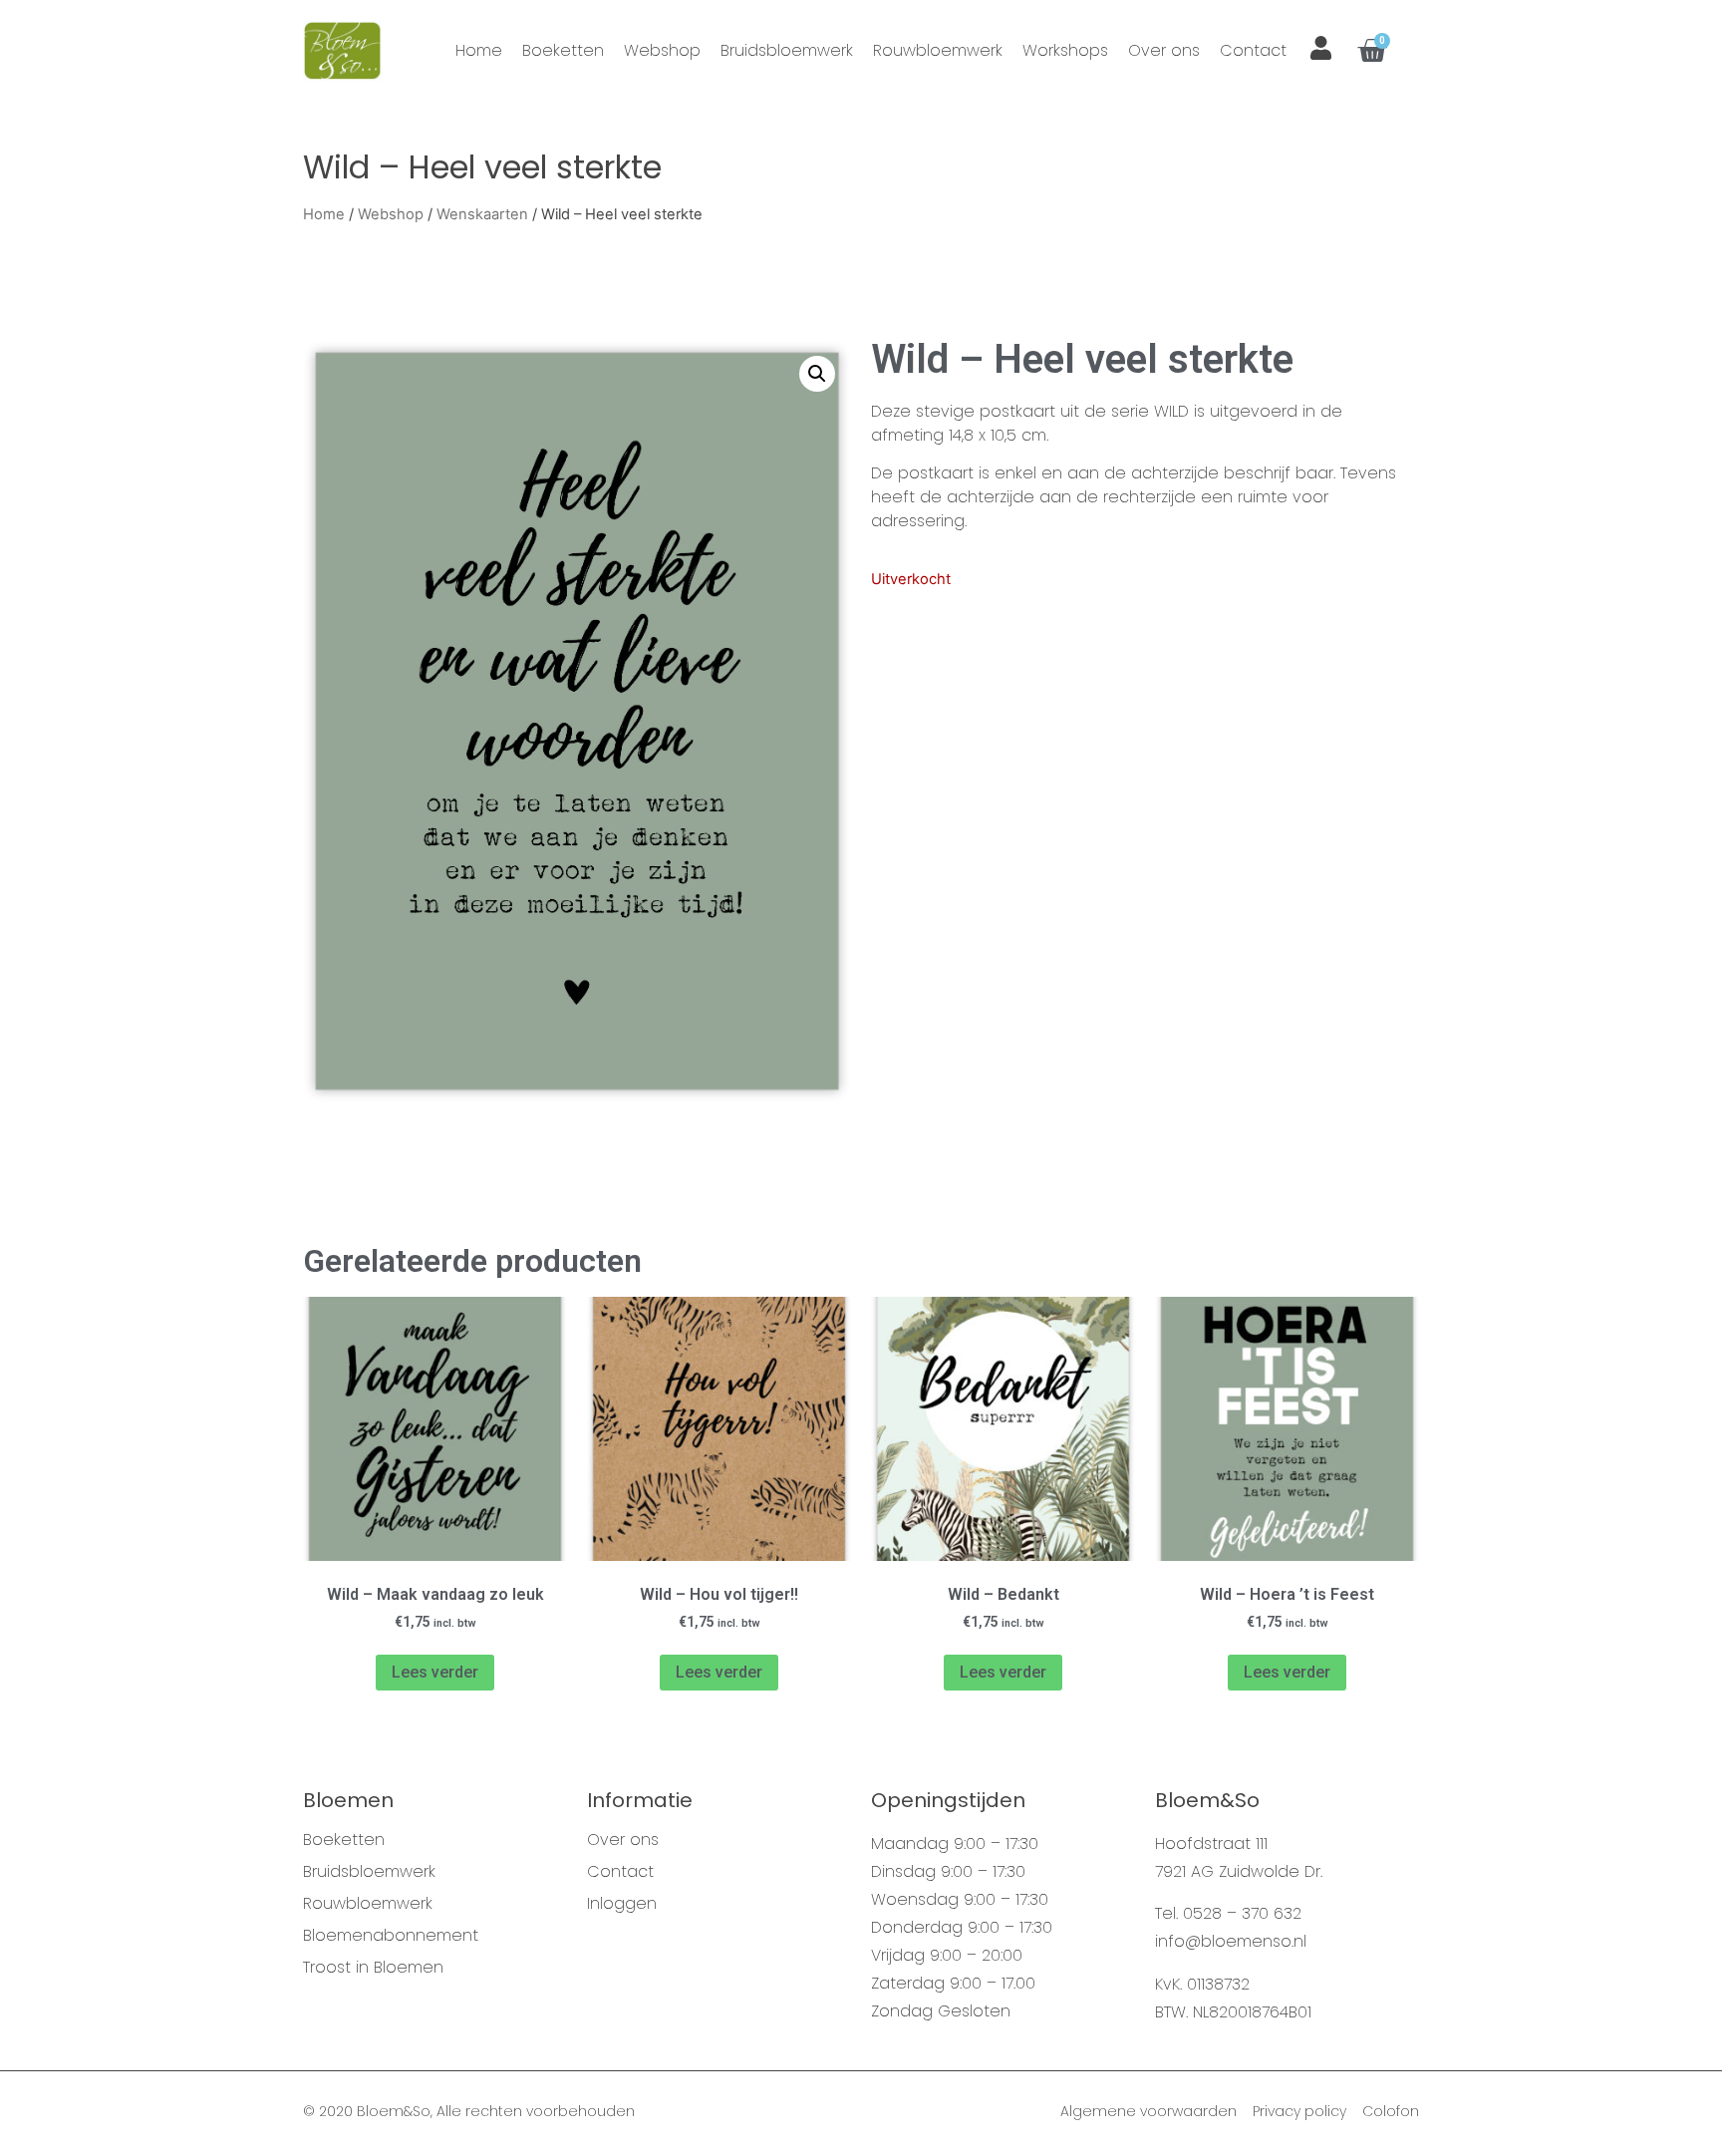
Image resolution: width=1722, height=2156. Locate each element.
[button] (817, 374)
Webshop (662, 50)
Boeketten (563, 50)
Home (479, 50)
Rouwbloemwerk (938, 50)
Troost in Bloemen (373, 1968)
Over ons (1164, 50)
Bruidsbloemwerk (787, 50)
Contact (1253, 50)
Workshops (1065, 50)
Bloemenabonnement (391, 1936)
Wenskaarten (482, 214)
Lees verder (435, 1672)
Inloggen (622, 1904)
